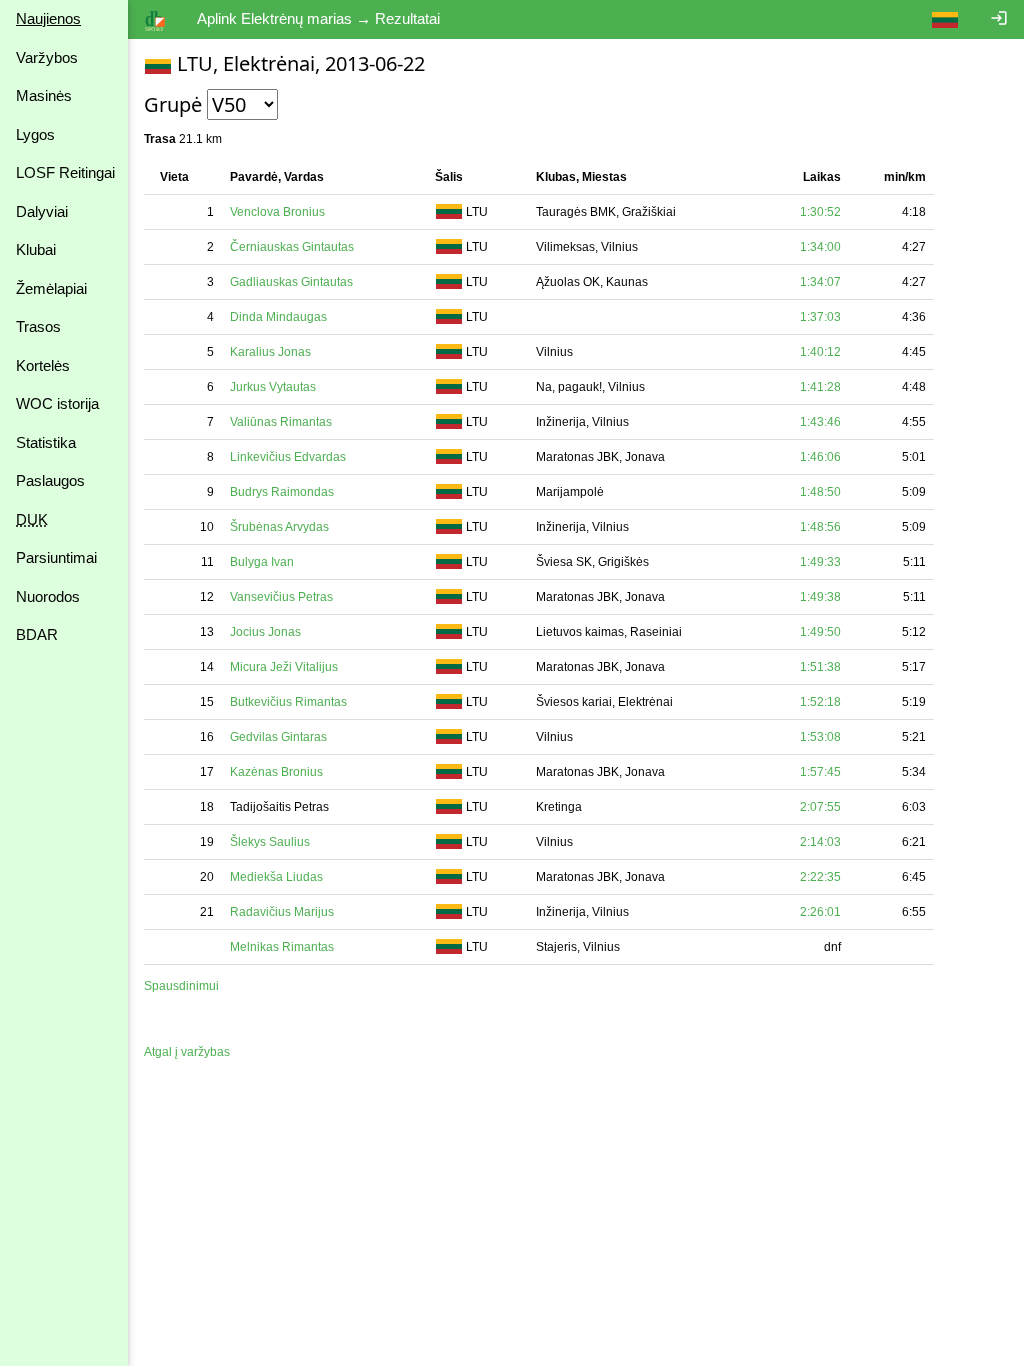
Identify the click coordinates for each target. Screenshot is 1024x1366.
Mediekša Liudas (276, 877)
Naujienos (48, 18)
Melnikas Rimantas (282, 947)
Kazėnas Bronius (276, 772)
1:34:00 (820, 247)
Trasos (38, 326)
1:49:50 (820, 632)
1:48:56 (820, 527)
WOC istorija (57, 403)
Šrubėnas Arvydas (279, 527)
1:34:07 (820, 282)
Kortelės (43, 365)
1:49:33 (820, 562)
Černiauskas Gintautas (292, 247)
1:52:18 (820, 702)
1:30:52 (820, 212)
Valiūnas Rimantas (281, 422)
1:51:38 (820, 667)
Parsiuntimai (56, 557)
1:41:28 (820, 387)
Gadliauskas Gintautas (291, 282)
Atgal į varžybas (187, 1052)
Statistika (46, 442)
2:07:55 (820, 807)
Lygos (35, 134)
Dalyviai (42, 211)
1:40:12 (820, 352)
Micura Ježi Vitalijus (284, 667)
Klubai (36, 249)
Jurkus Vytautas (273, 387)
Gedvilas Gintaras (278, 737)
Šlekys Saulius (270, 842)
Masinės (44, 95)
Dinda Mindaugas (278, 317)
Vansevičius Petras (281, 597)
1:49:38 (820, 597)
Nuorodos (48, 596)
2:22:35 (820, 877)
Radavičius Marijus (282, 912)
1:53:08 (820, 737)
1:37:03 (820, 317)
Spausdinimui (181, 986)
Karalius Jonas (270, 352)
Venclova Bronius (277, 212)
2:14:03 (820, 842)
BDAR (37, 634)
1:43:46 (820, 422)
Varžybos (47, 57)
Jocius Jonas (265, 632)
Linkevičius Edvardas (288, 457)
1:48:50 (820, 492)
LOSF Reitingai (65, 172)
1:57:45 (820, 772)
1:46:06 (820, 457)
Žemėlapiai (51, 288)
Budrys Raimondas (282, 492)
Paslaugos (50, 480)
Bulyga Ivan (262, 562)
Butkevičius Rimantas (288, 702)
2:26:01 (820, 912)
